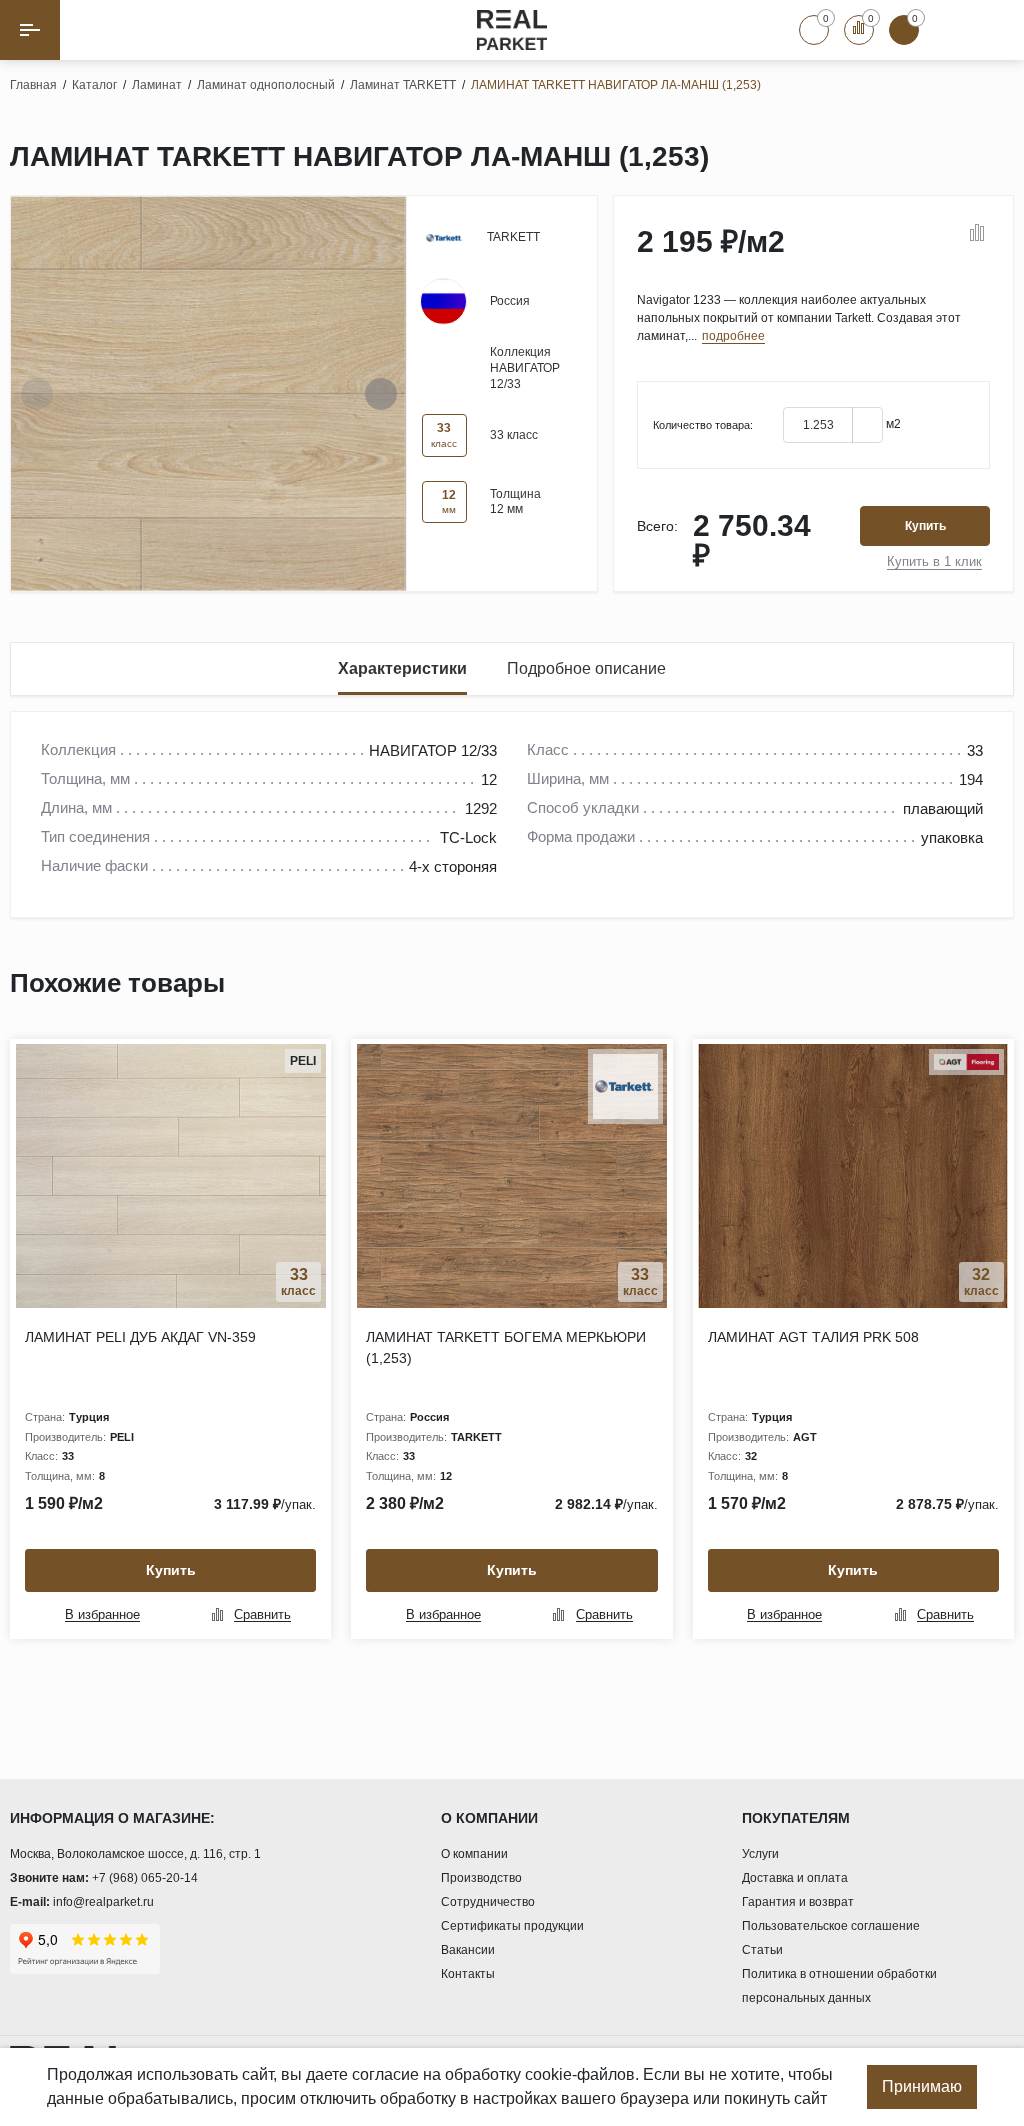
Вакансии (468, 1950)
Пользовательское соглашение (831, 1926)
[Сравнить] (977, 234)
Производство (481, 1878)
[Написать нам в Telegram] (994, 30)
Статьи (762, 1950)
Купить (925, 526)
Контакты (468, 1974)
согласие (385, 2074)
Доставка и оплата (795, 1878)
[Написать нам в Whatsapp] (949, 30)
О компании (474, 1854)
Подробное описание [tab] (586, 668)
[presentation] (37, 394)
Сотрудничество (488, 1902)
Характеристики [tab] (402, 668)
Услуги (760, 1854)
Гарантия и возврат (798, 1902)
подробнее (733, 336)
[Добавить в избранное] (950, 234)
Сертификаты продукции (512, 1926)
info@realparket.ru (103, 1902)
